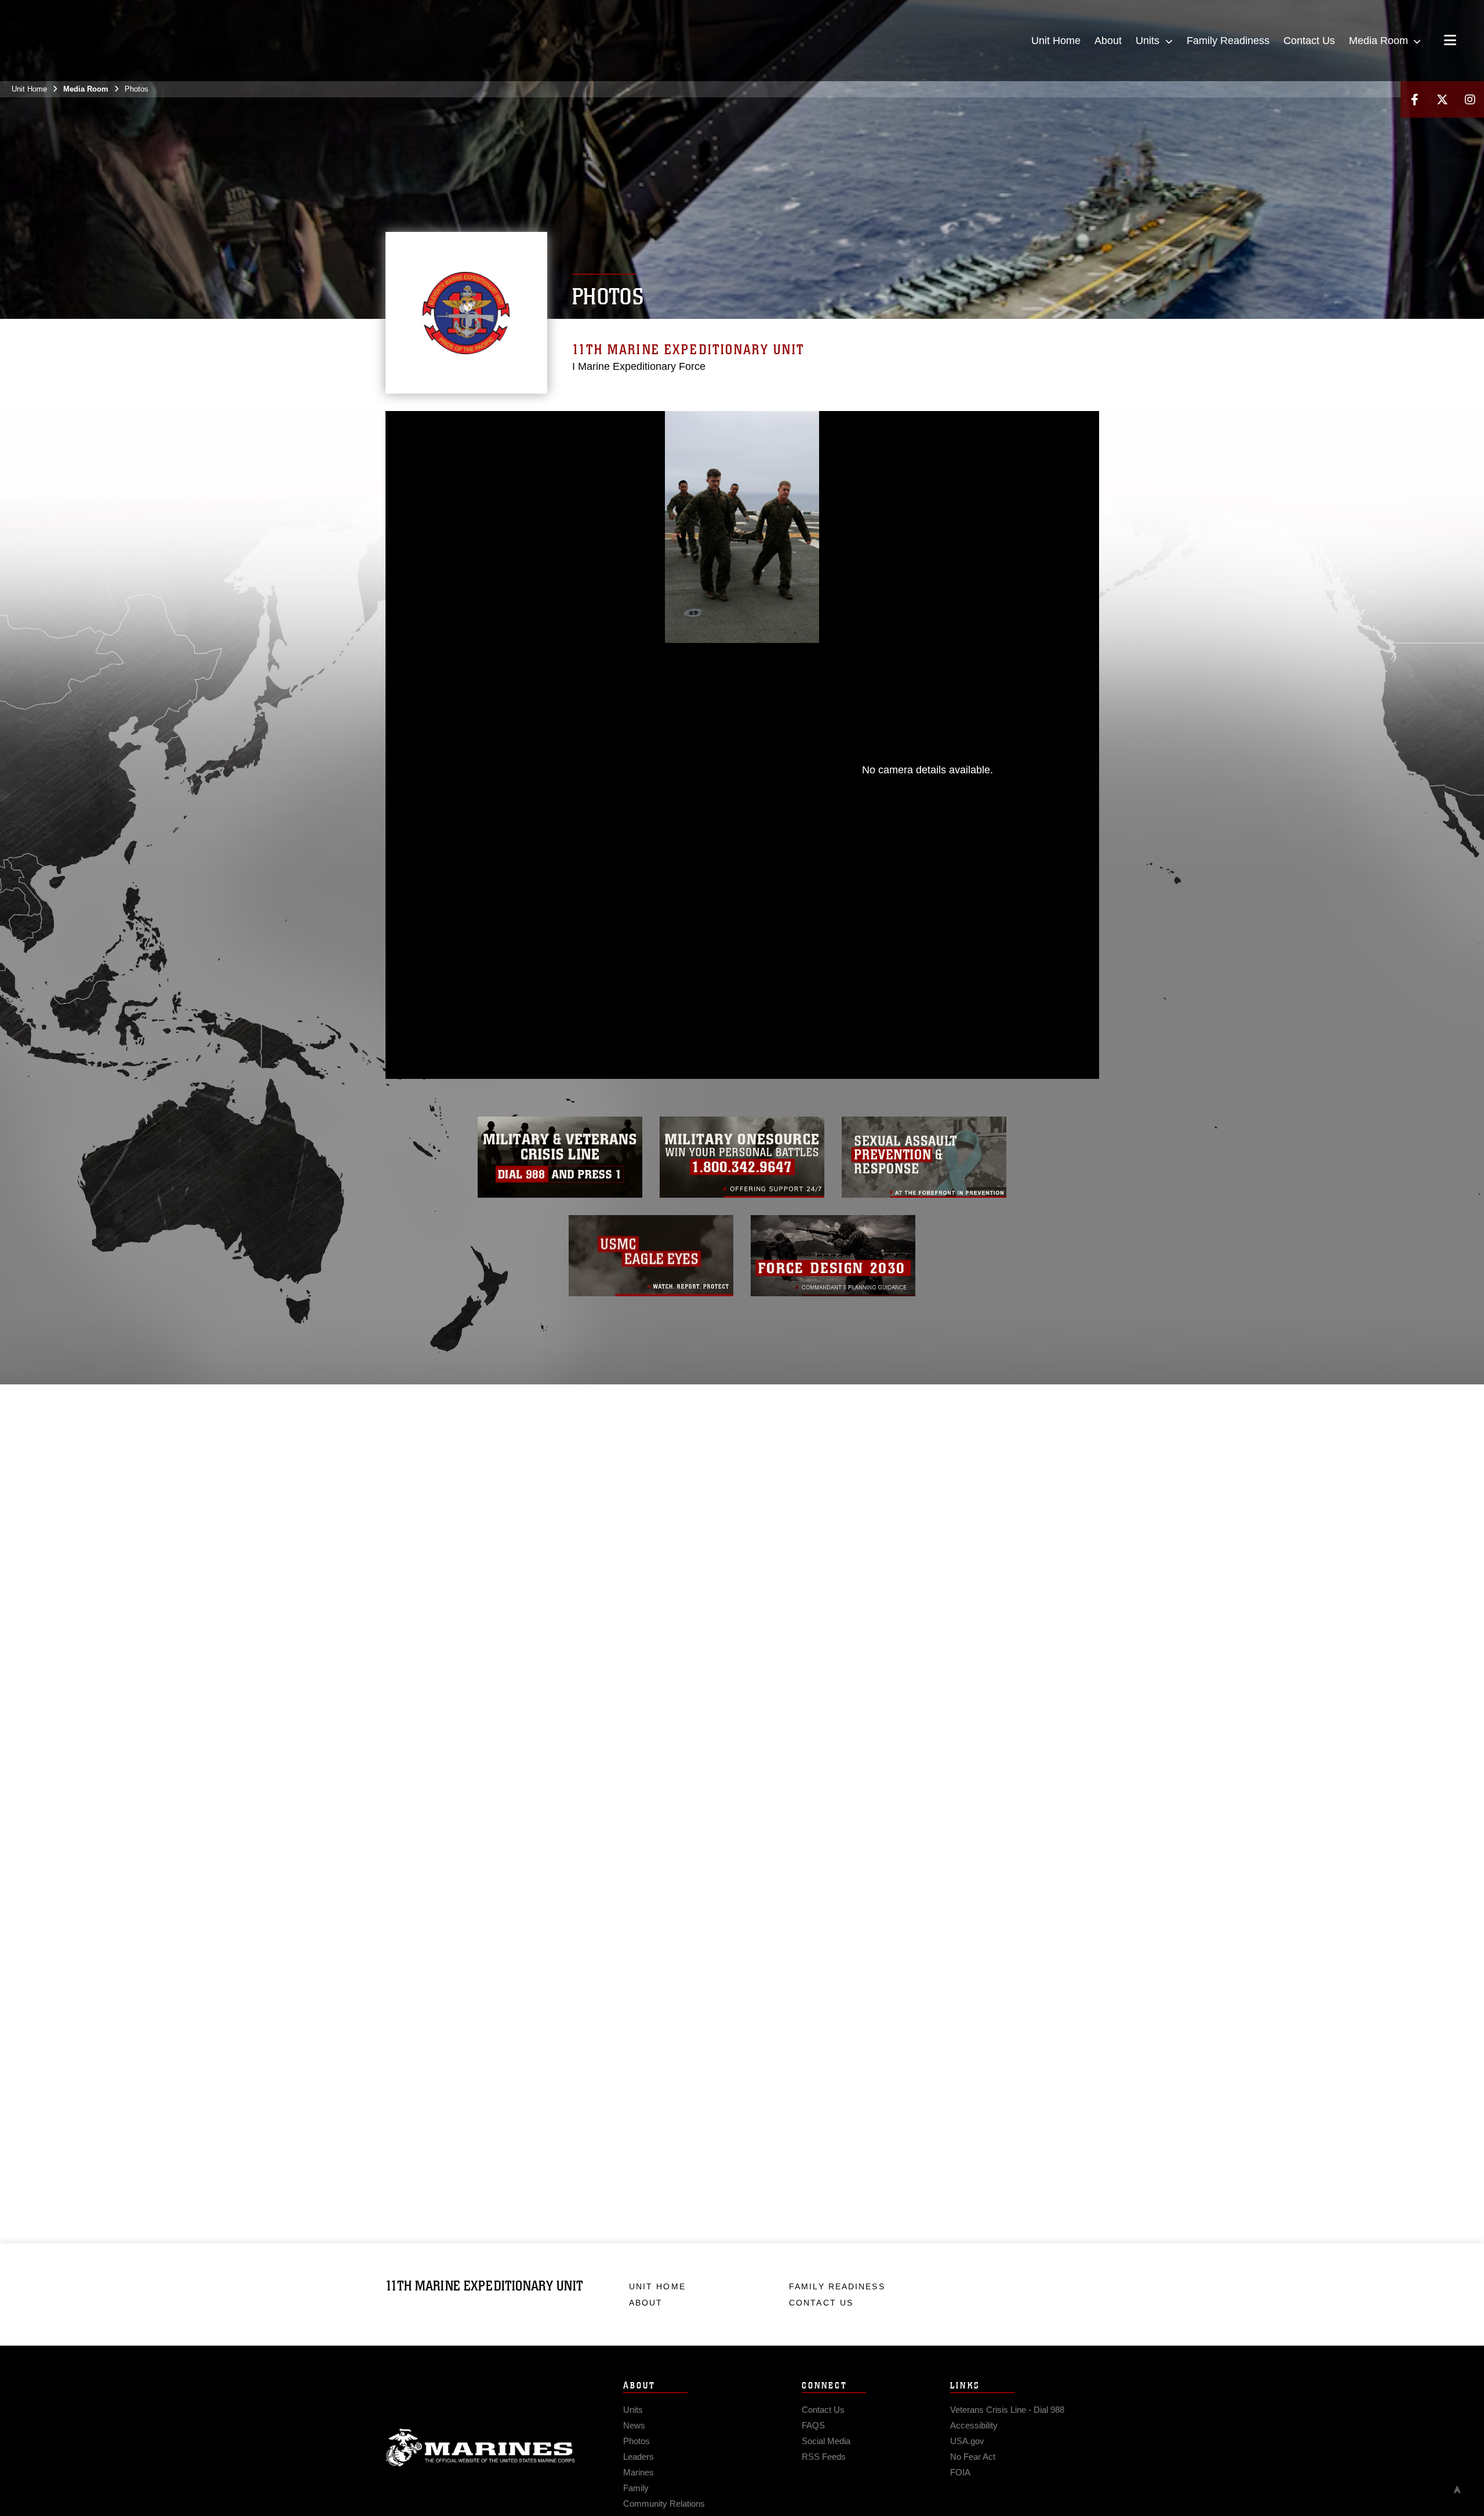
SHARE (616, 967)
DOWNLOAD (517, 967)
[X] (1442, 99)
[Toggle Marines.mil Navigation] (1450, 41)
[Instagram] (1470, 99)
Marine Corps (481, 2448)
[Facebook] (1414, 99)
